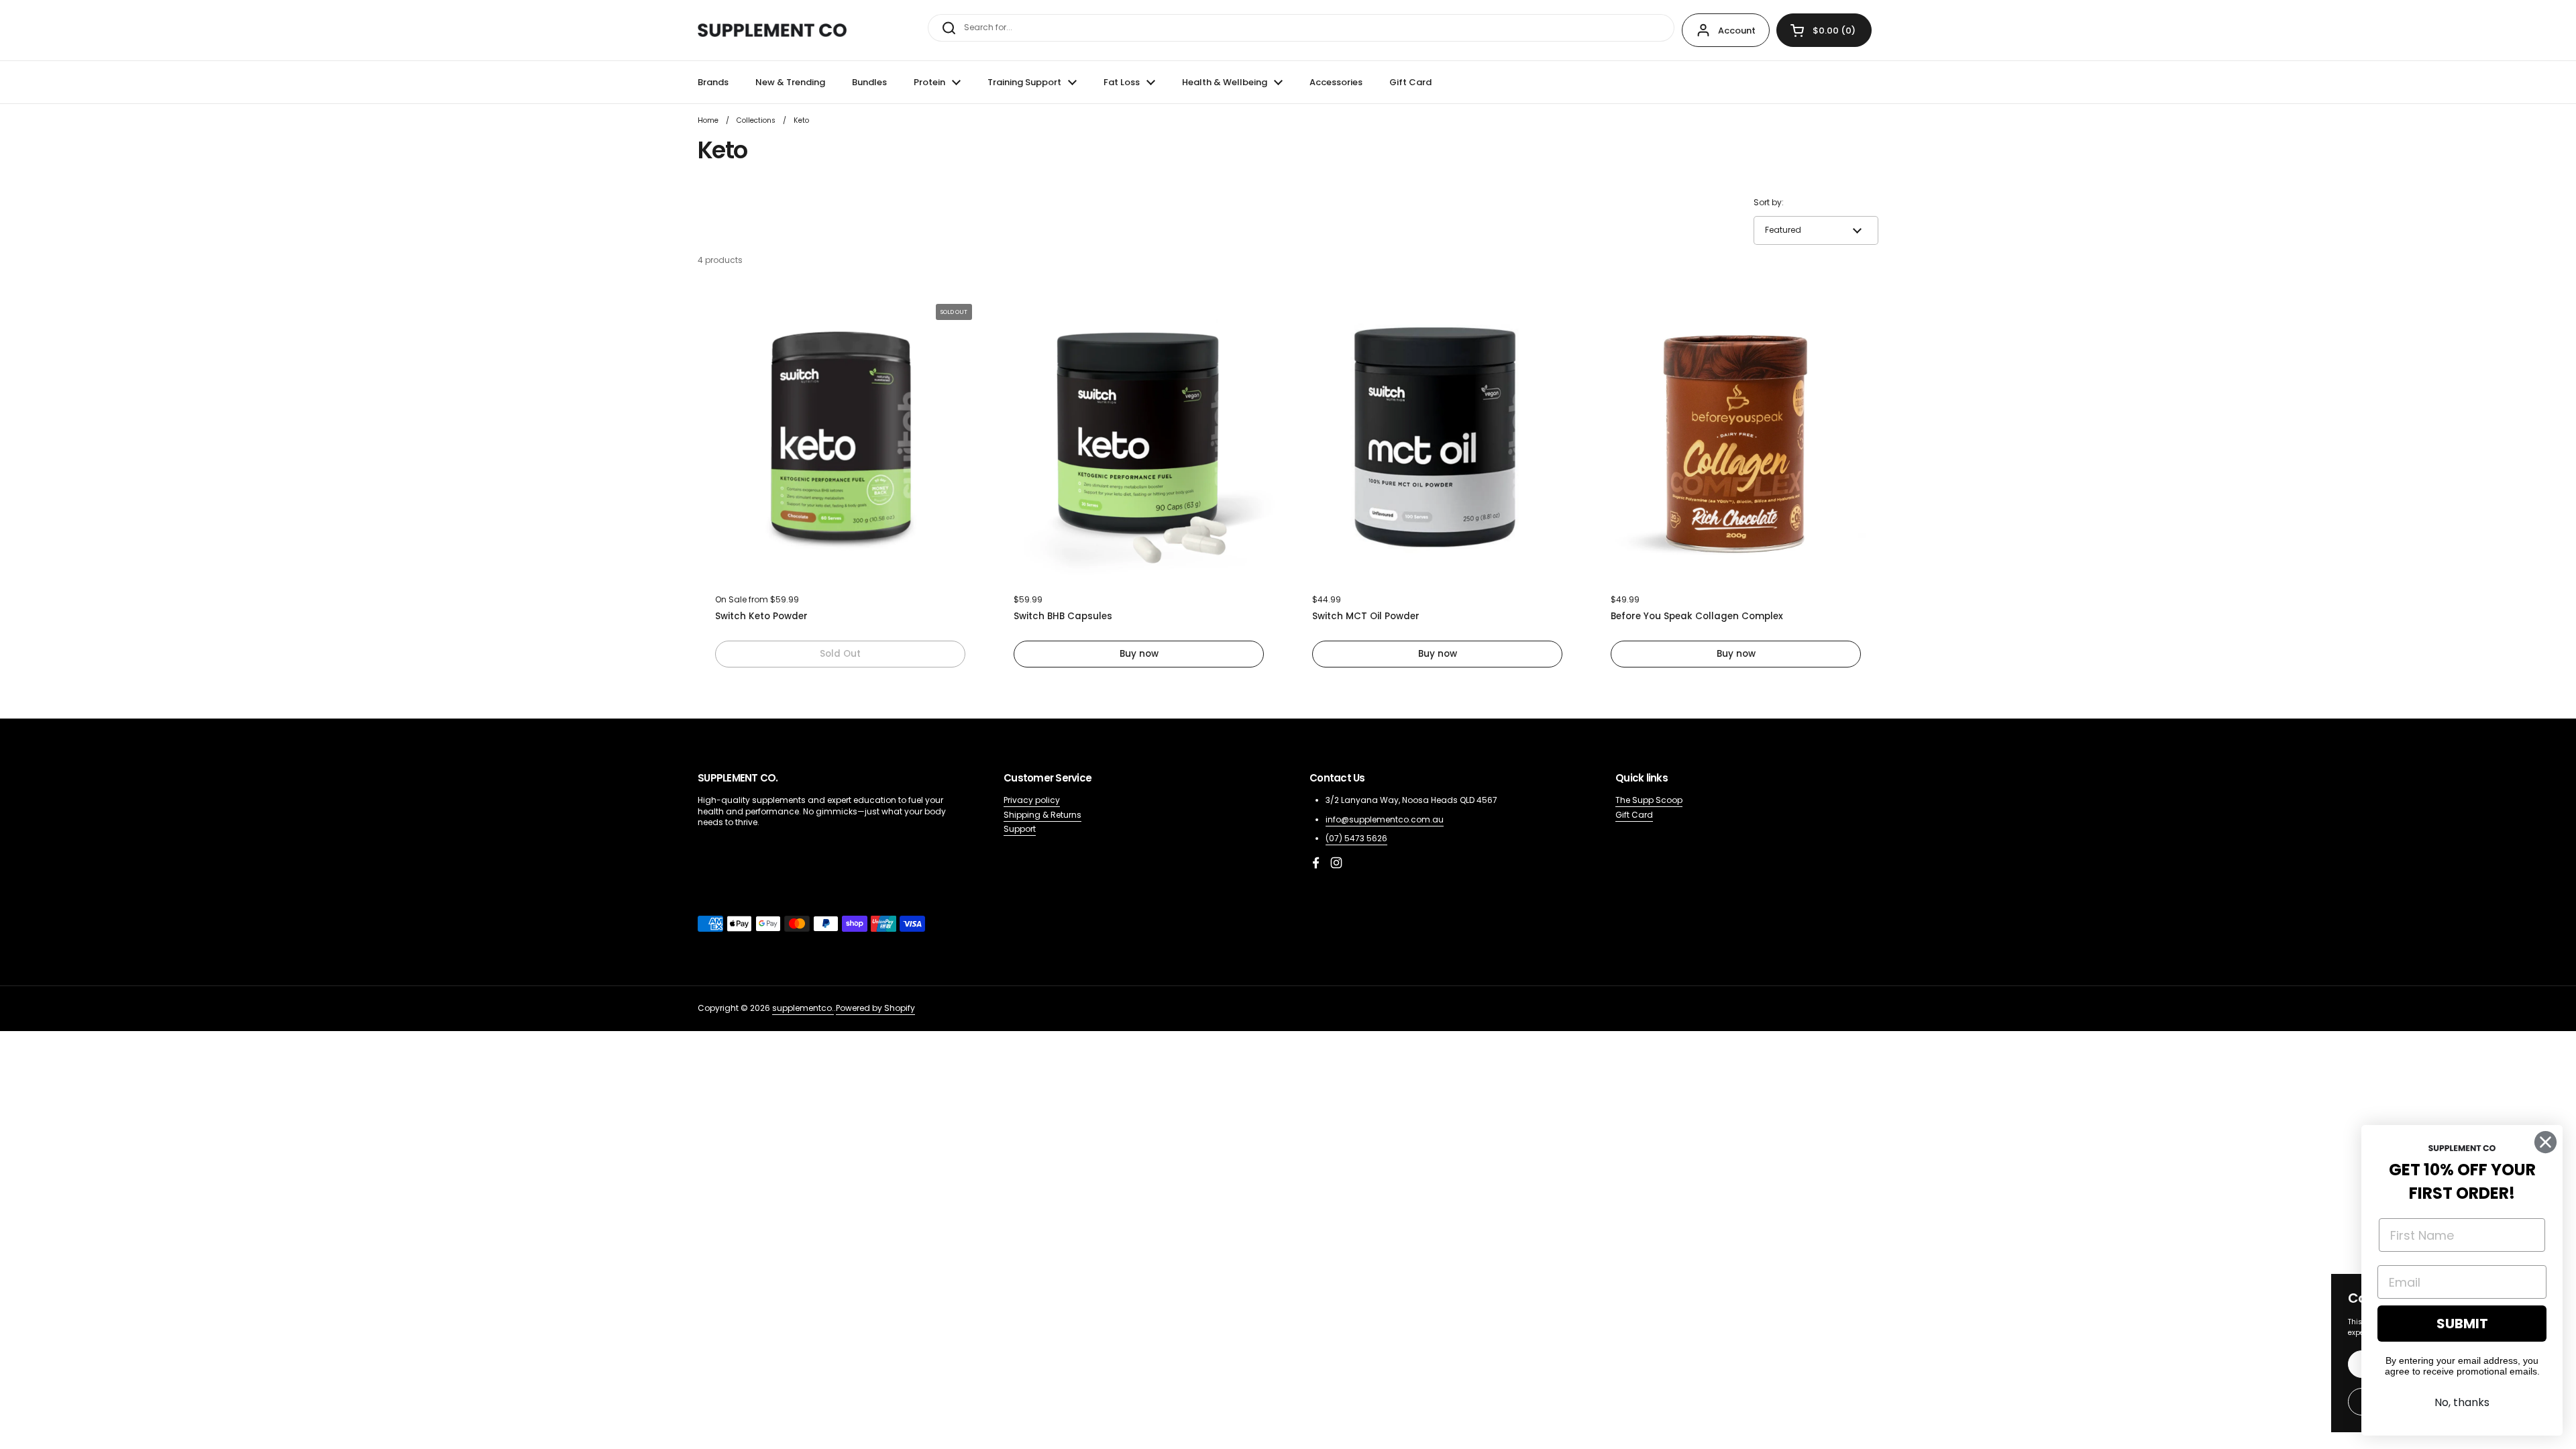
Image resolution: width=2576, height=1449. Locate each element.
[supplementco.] (772, 30)
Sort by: (1769, 203)
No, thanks (2462, 1402)
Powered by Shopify (875, 1008)
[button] (1824, 30)
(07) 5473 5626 (1356, 838)
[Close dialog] (2545, 1142)
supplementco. (803, 1008)
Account (1737, 31)
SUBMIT (2462, 1324)
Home (708, 120)
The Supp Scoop (1649, 800)
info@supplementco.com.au (1385, 819)
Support (1020, 829)
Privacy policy (1032, 800)
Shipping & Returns (1042, 815)
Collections (756, 120)
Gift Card (1634, 815)
